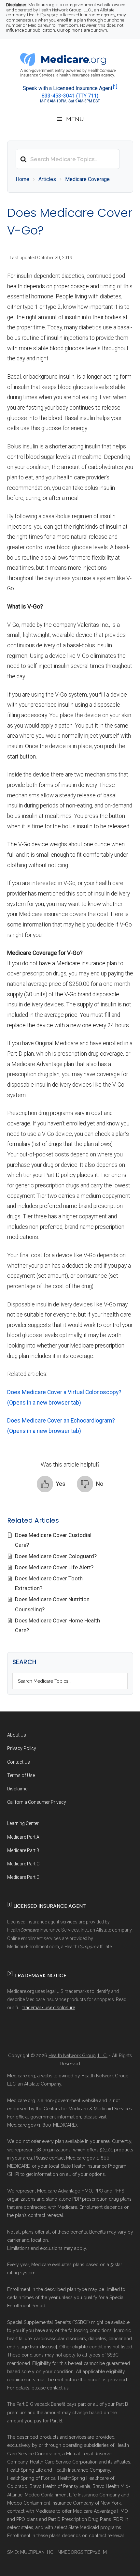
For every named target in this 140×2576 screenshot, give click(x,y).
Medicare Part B (23, 1850)
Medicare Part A (23, 1837)
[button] (51, 1484)
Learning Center (23, 1823)
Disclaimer (18, 1789)
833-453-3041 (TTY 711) (70, 96)
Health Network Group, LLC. (78, 2056)
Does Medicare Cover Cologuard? (56, 1556)
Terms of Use (21, 1775)
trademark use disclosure (49, 2008)
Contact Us (19, 1762)
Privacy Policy (22, 1748)
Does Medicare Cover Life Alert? (55, 1567)
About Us (17, 1735)
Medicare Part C (23, 1864)
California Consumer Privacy (37, 1802)
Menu (75, 119)
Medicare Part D (23, 1877)
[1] (115, 87)
